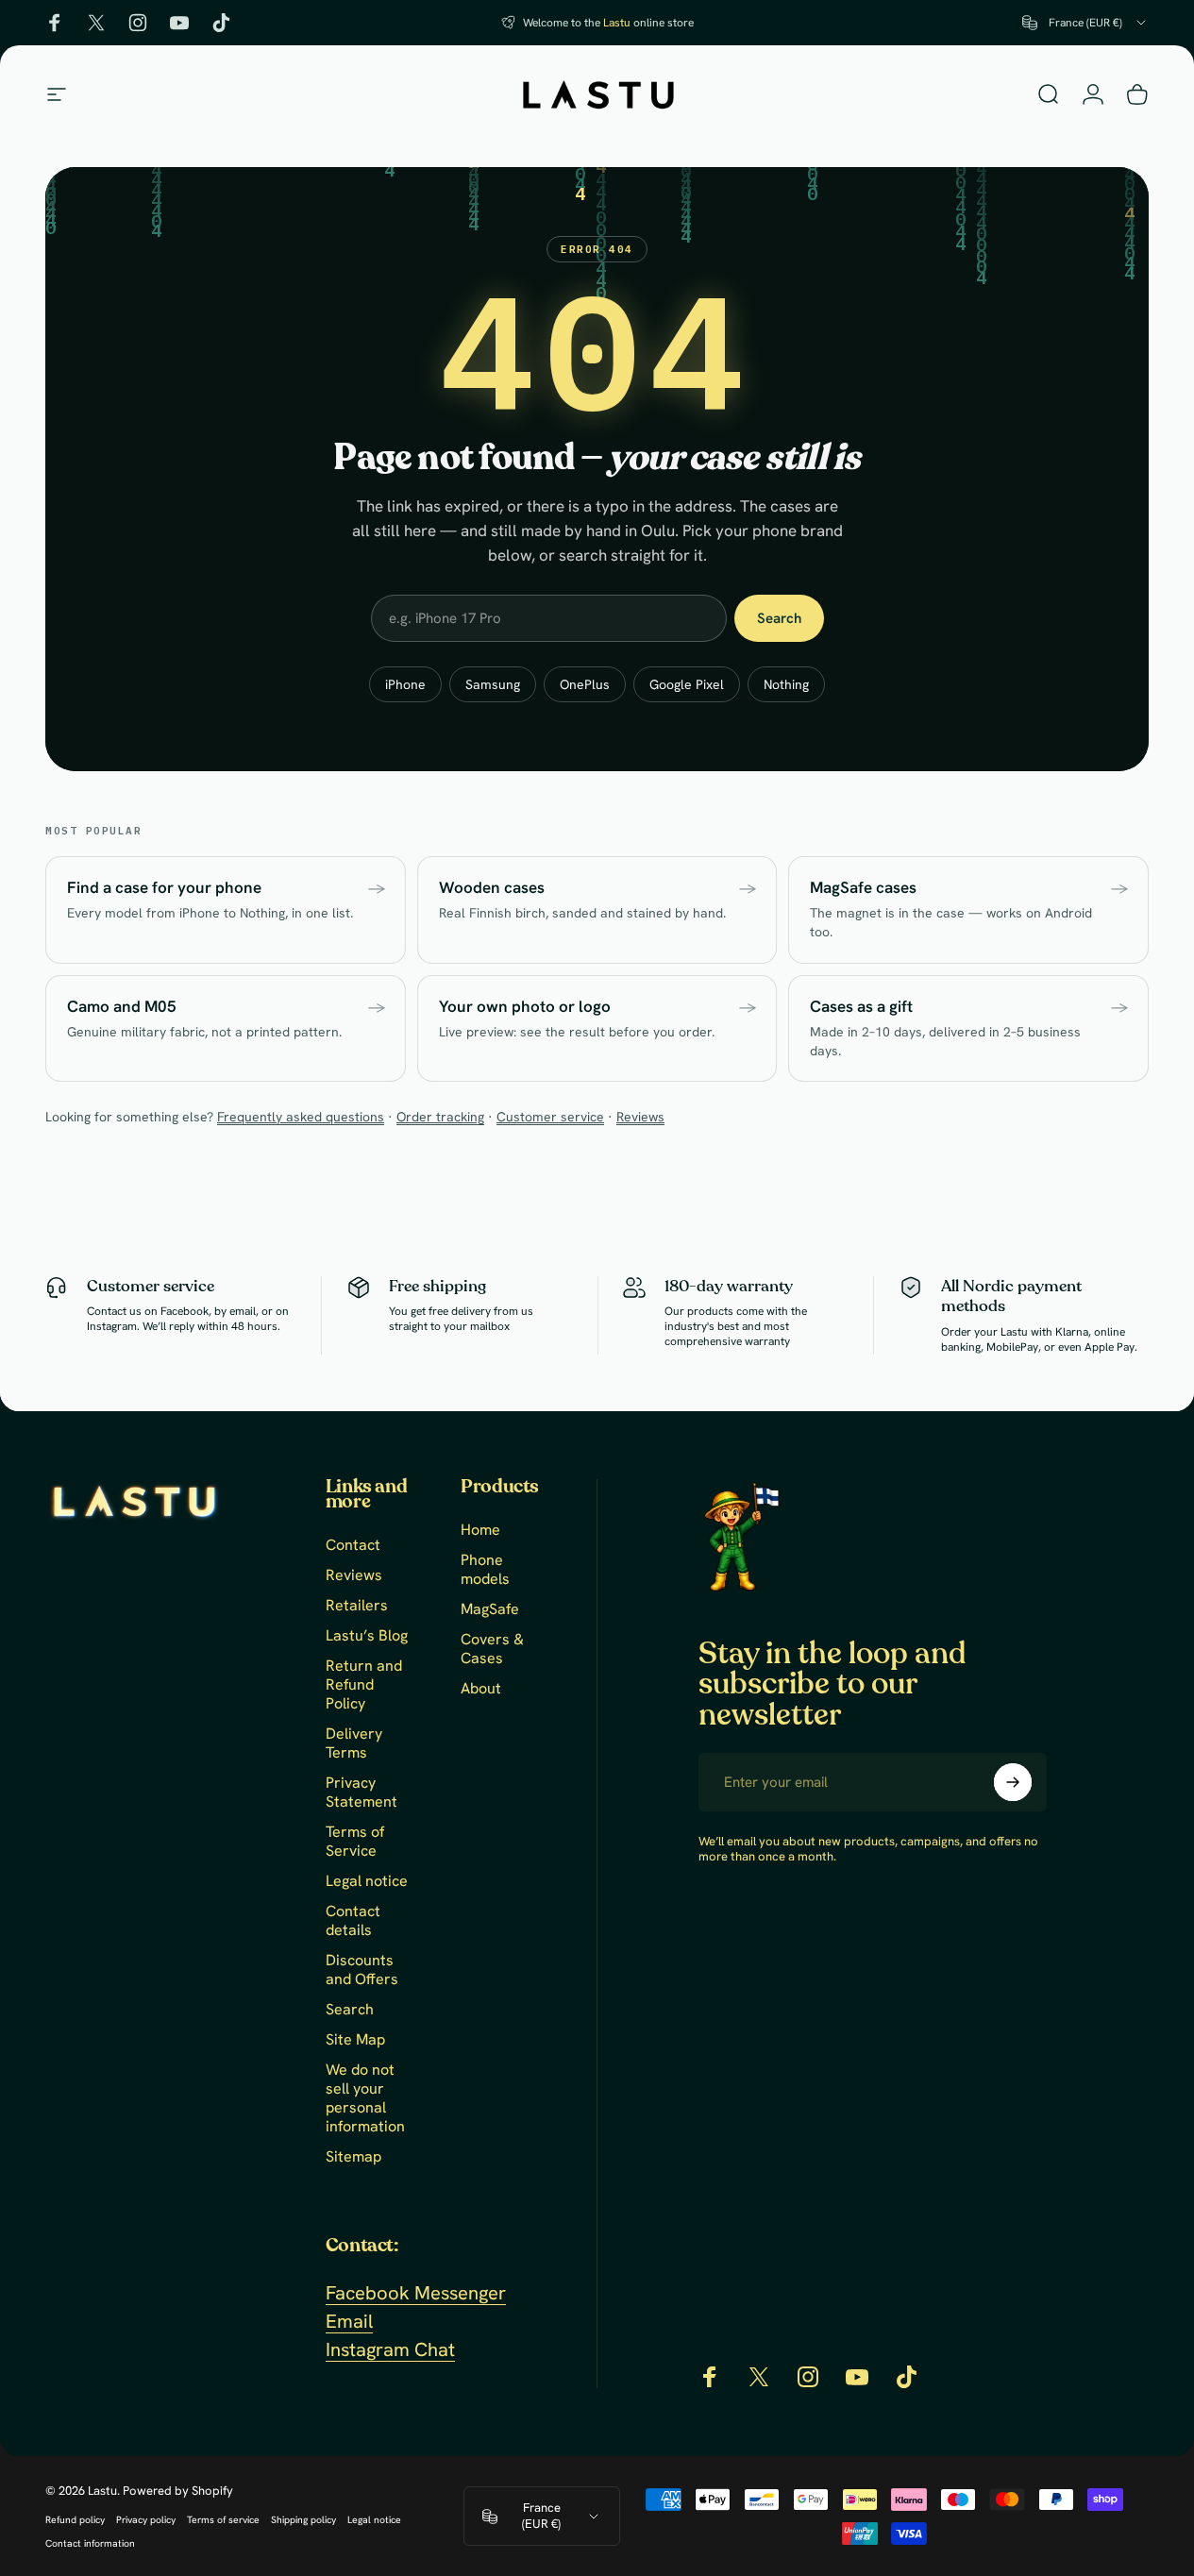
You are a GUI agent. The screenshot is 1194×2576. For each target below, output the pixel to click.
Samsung (493, 684)
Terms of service (223, 2520)
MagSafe (490, 1609)
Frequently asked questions (301, 1117)
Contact (353, 1545)
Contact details (353, 1921)
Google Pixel (687, 684)
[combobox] (1085, 23)
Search (779, 618)
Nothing (786, 684)
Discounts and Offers (362, 1970)
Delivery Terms (354, 1743)
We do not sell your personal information (365, 2098)
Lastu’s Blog (367, 1636)
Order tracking (440, 1117)
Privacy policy (146, 2520)
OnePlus (585, 684)
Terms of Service (355, 1842)
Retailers (357, 1606)
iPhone (405, 684)
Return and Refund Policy (364, 1685)
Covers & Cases (492, 1649)
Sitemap (353, 2157)
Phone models (485, 1570)
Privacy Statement (362, 1793)
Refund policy (75, 2520)
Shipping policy (303, 2520)
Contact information (90, 2543)
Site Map (355, 2040)
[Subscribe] (1013, 1782)
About (481, 1689)
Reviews (640, 1117)
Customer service (550, 1117)
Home (480, 1530)
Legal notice (367, 1881)
